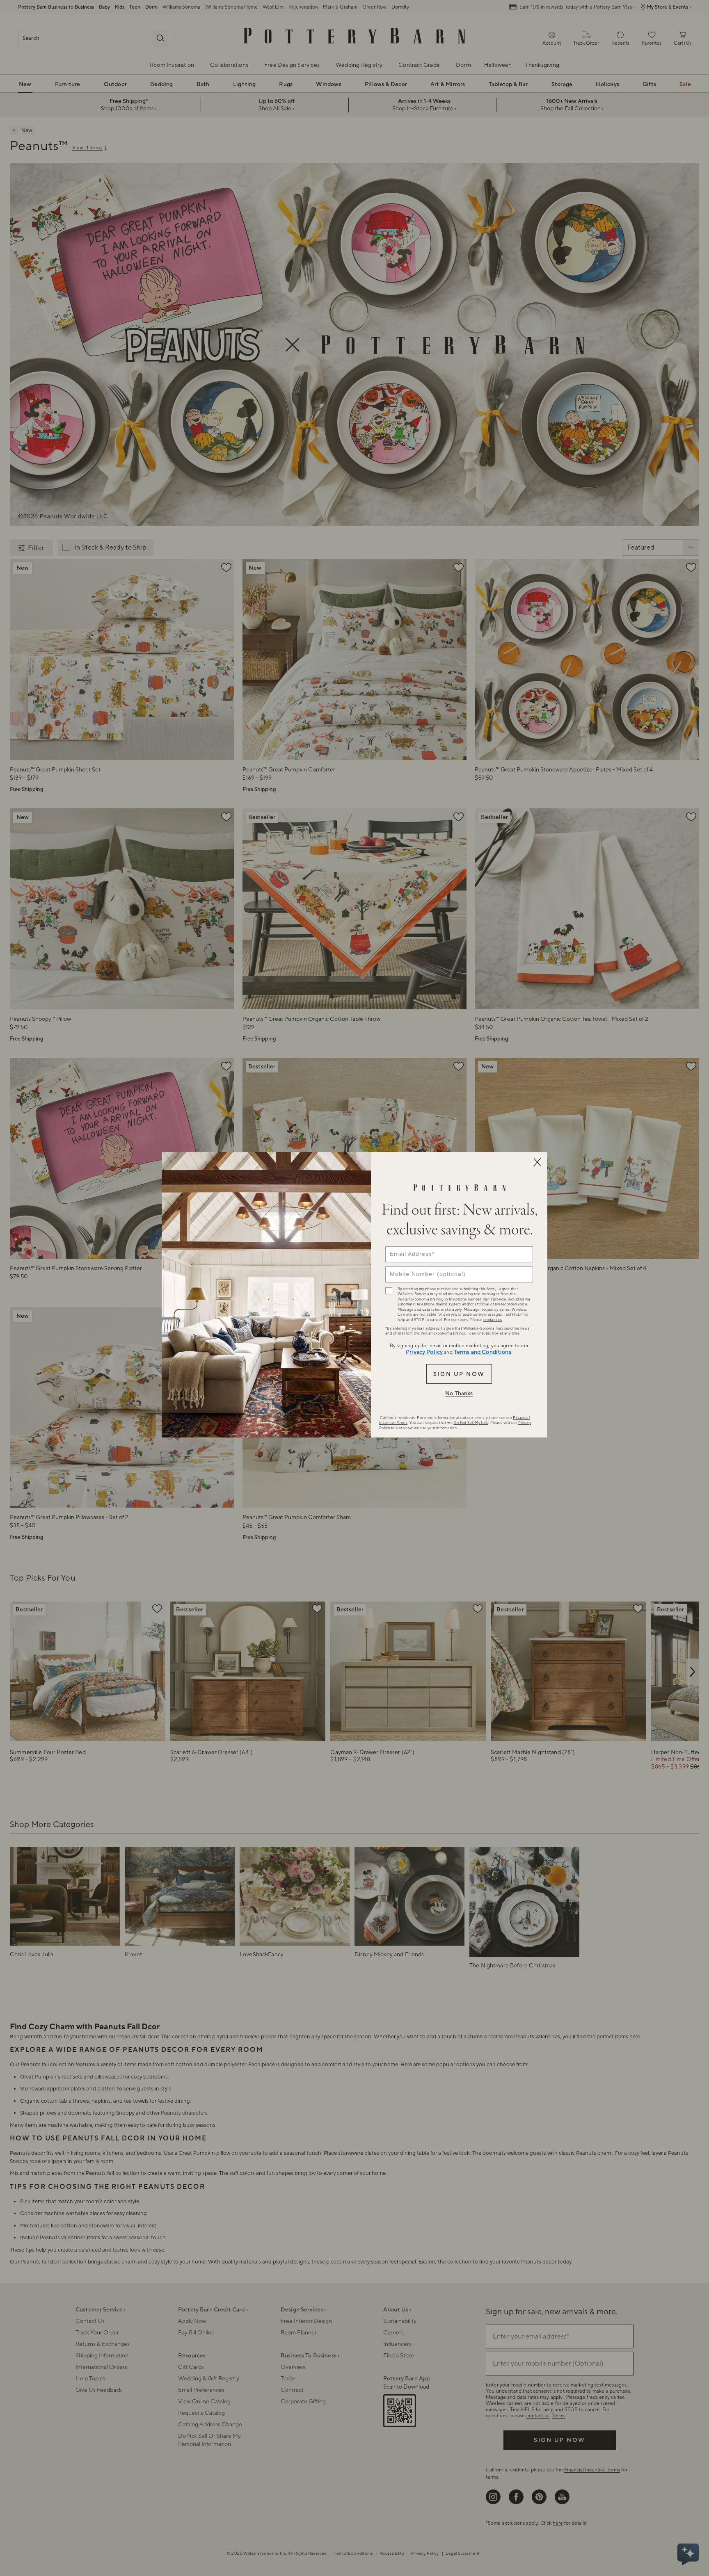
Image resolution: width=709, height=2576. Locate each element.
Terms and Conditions (483, 1352)
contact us (493, 1320)
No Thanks (459, 1394)
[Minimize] (537, 1162)
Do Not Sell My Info (471, 1423)
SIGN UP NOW (459, 1374)
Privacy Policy (424, 1352)
